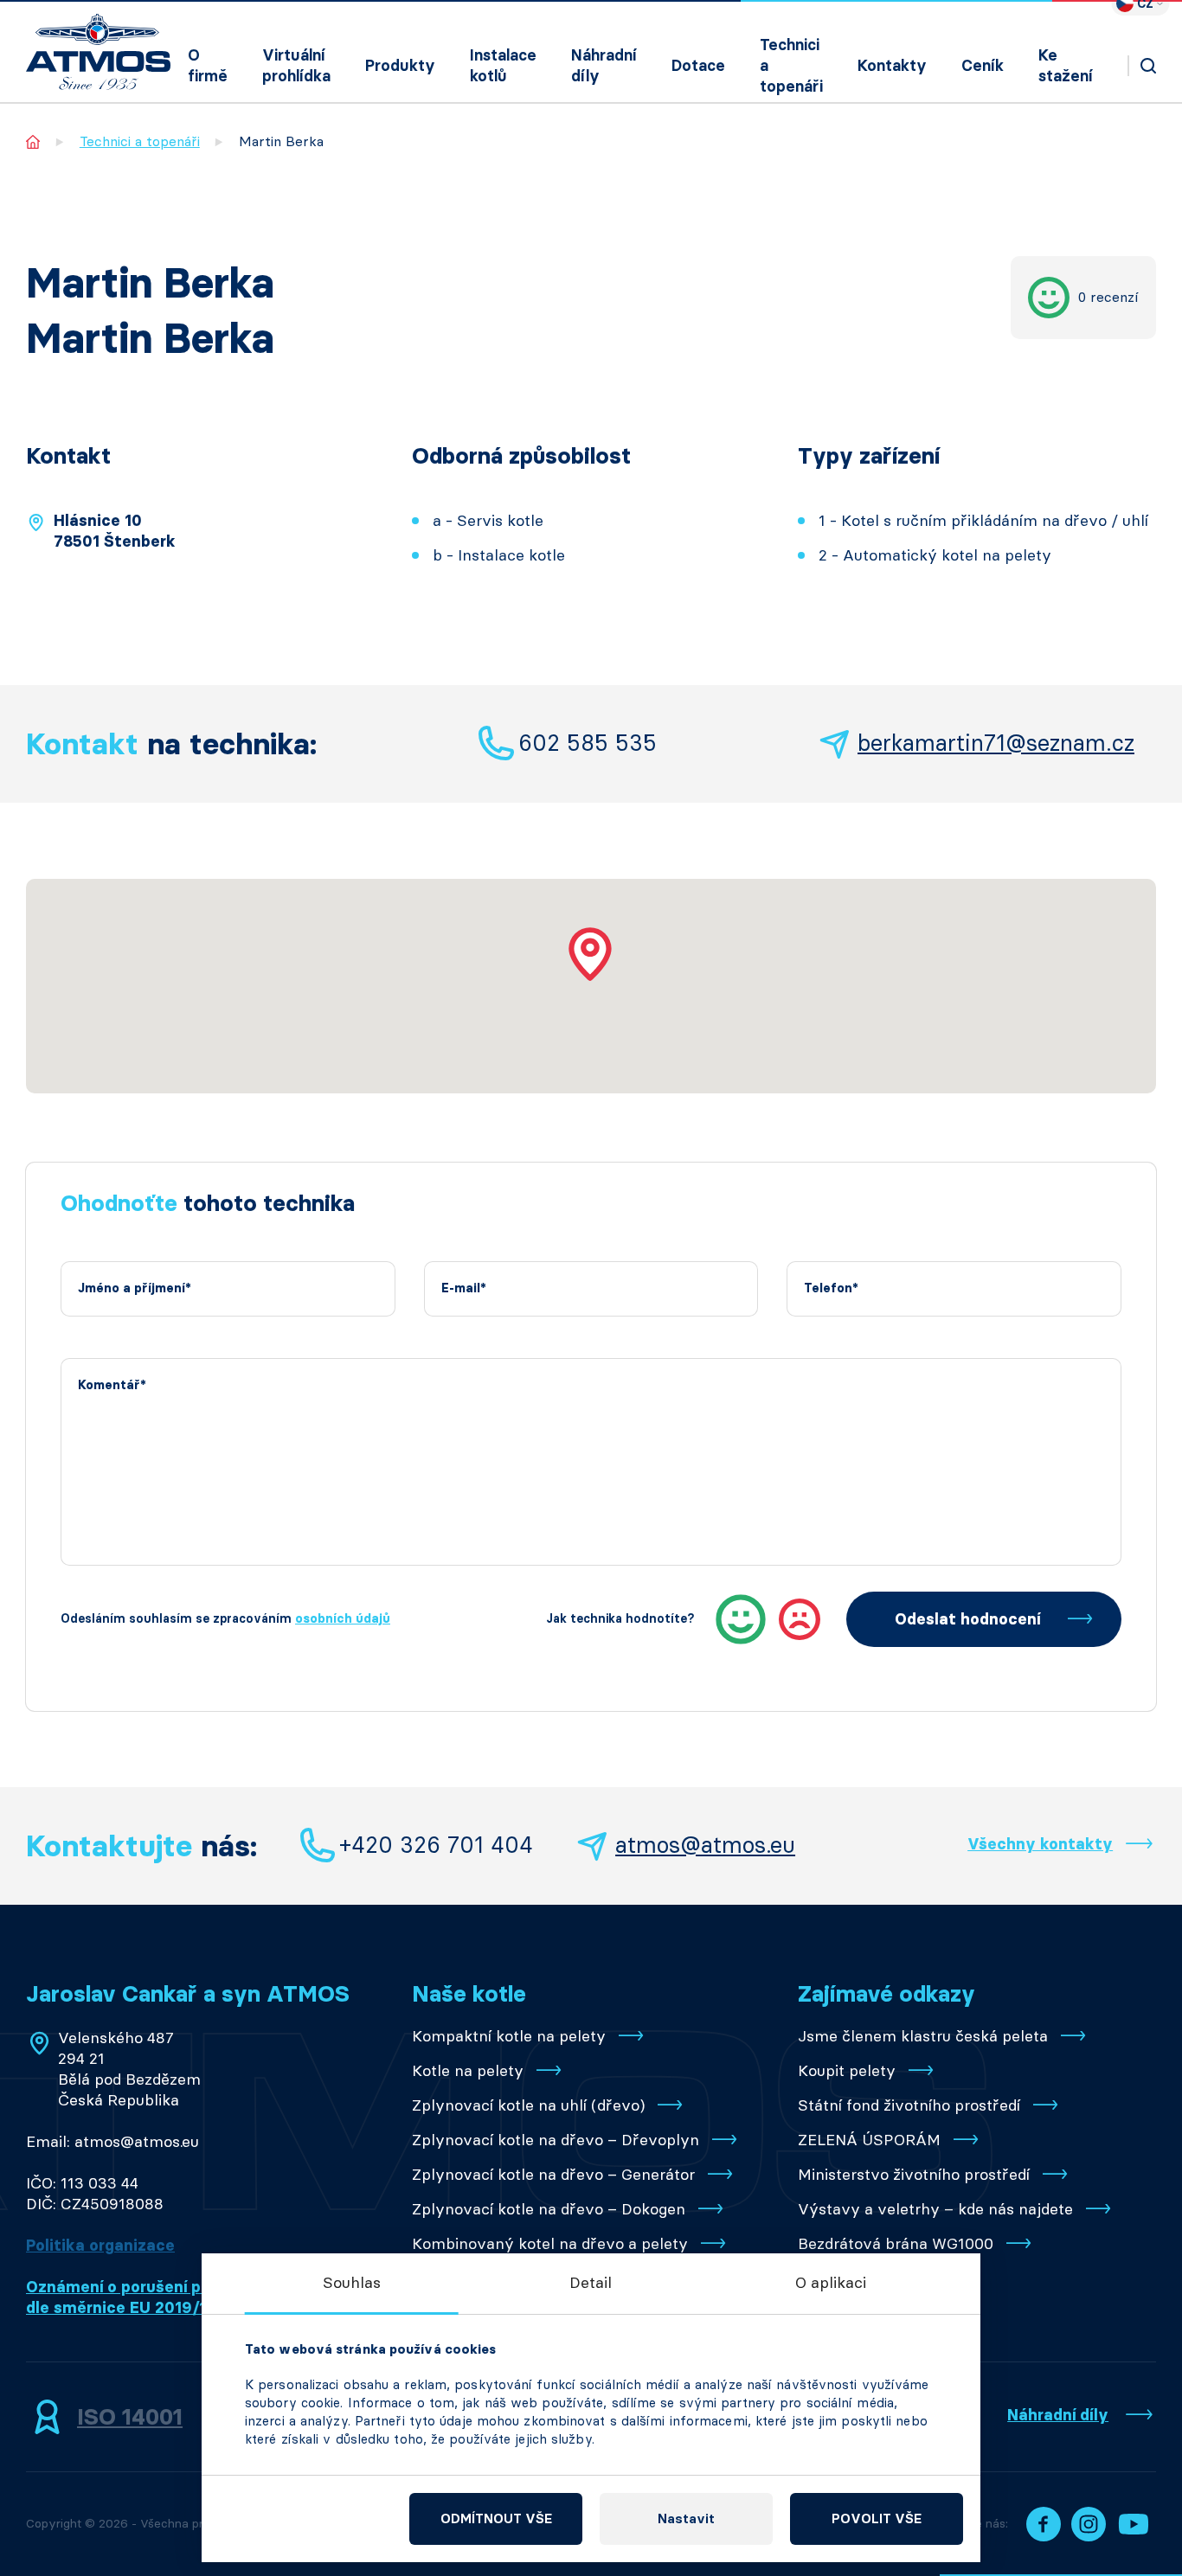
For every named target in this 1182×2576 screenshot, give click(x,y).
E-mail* (464, 1288)
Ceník (983, 66)
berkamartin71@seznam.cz (996, 743)
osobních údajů (343, 1619)
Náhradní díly (604, 66)
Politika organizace (100, 2246)
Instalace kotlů (503, 66)
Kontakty (892, 66)
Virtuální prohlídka (296, 66)
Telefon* (831, 1288)
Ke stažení (1066, 66)
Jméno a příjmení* (135, 1288)
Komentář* (112, 1385)
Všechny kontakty (1040, 1844)
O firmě (208, 66)
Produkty (400, 66)
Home (33, 141)
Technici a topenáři (791, 66)
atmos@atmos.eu (705, 1845)
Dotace (698, 66)
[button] (591, 954)
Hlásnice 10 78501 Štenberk (115, 531)
